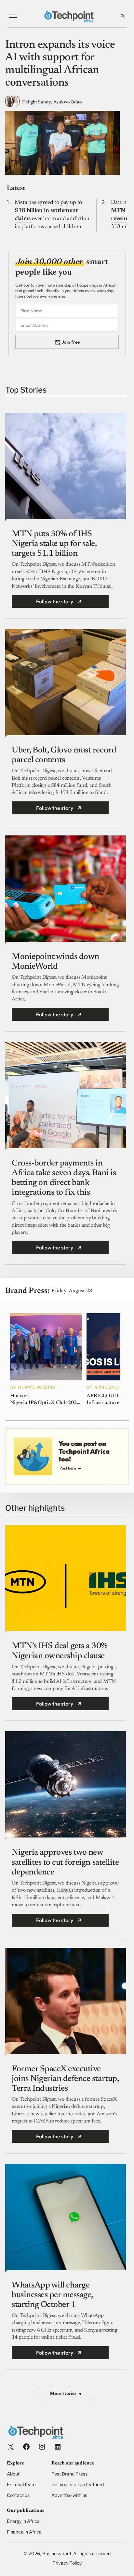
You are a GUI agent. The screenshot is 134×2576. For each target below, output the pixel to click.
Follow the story (55, 601)
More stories (66, 2394)
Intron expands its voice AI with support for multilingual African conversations (60, 64)
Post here (68, 1468)
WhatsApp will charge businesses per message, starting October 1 (52, 2295)
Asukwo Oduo (67, 102)
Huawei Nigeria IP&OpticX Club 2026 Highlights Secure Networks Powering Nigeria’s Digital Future (45, 1400)
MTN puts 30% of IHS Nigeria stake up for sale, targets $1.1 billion (54, 544)
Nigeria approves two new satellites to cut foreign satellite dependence (65, 1862)
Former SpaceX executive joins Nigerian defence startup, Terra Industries (65, 2079)
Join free (71, 342)
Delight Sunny (37, 102)
